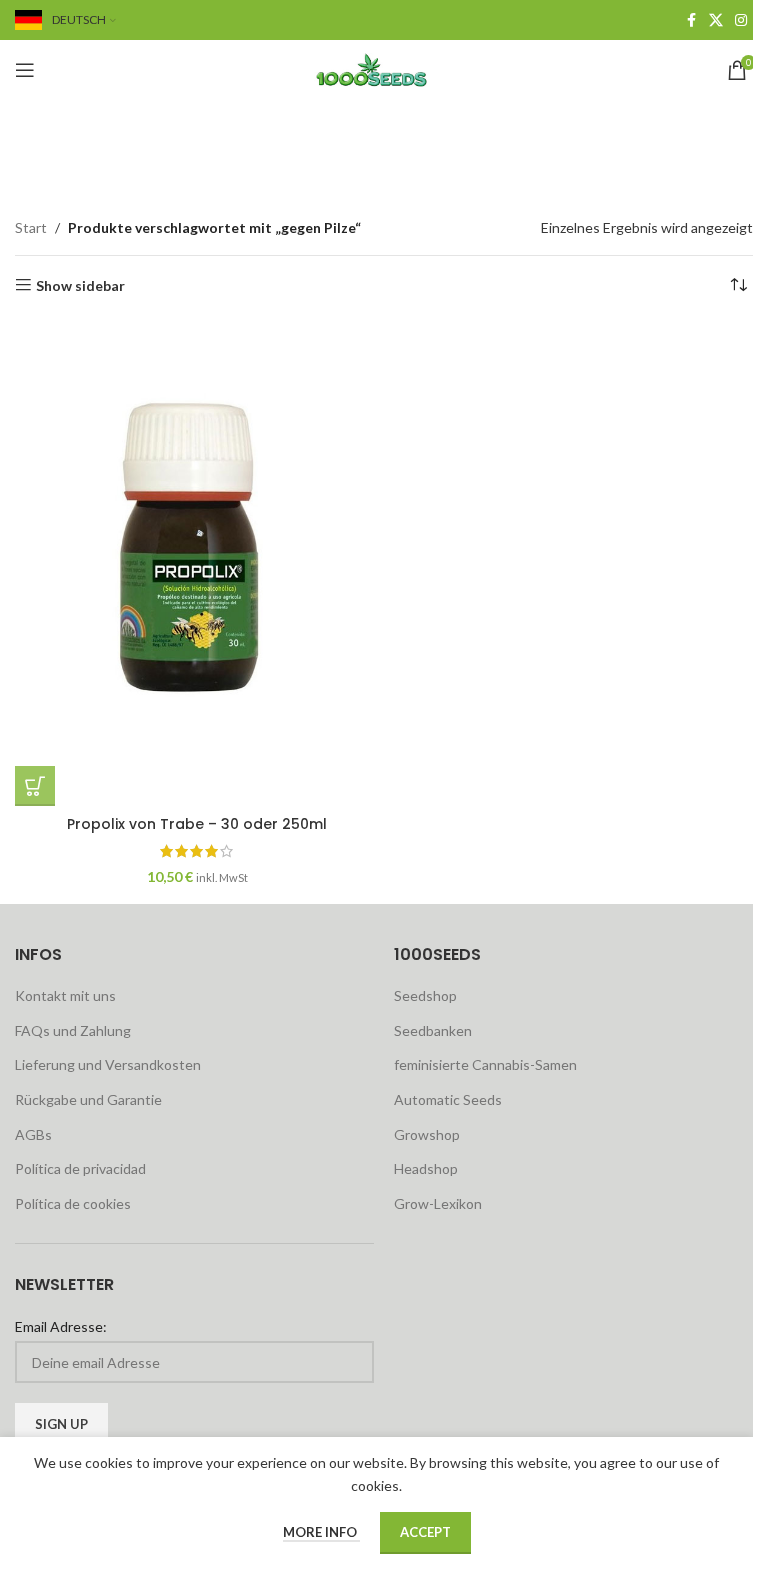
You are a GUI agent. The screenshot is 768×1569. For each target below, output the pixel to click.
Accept (425, 1532)
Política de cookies (73, 1203)
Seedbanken (433, 1030)
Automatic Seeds (448, 1099)
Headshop (426, 1168)
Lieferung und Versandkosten (108, 1064)
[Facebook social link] (691, 20)
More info (321, 1532)
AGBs (33, 1134)
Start (31, 227)
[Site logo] (384, 68)
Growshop (427, 1134)
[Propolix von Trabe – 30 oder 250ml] (197, 563)
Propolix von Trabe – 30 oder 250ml (197, 824)
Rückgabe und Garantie (88, 1099)
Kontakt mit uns (65, 995)
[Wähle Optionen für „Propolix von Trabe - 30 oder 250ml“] (35, 786)
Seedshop (425, 995)
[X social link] (716, 20)
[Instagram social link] (741, 20)
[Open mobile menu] (25, 70)
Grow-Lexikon (438, 1203)
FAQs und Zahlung (73, 1030)
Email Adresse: (61, 1326)
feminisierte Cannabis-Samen (485, 1064)
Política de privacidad (80, 1168)
